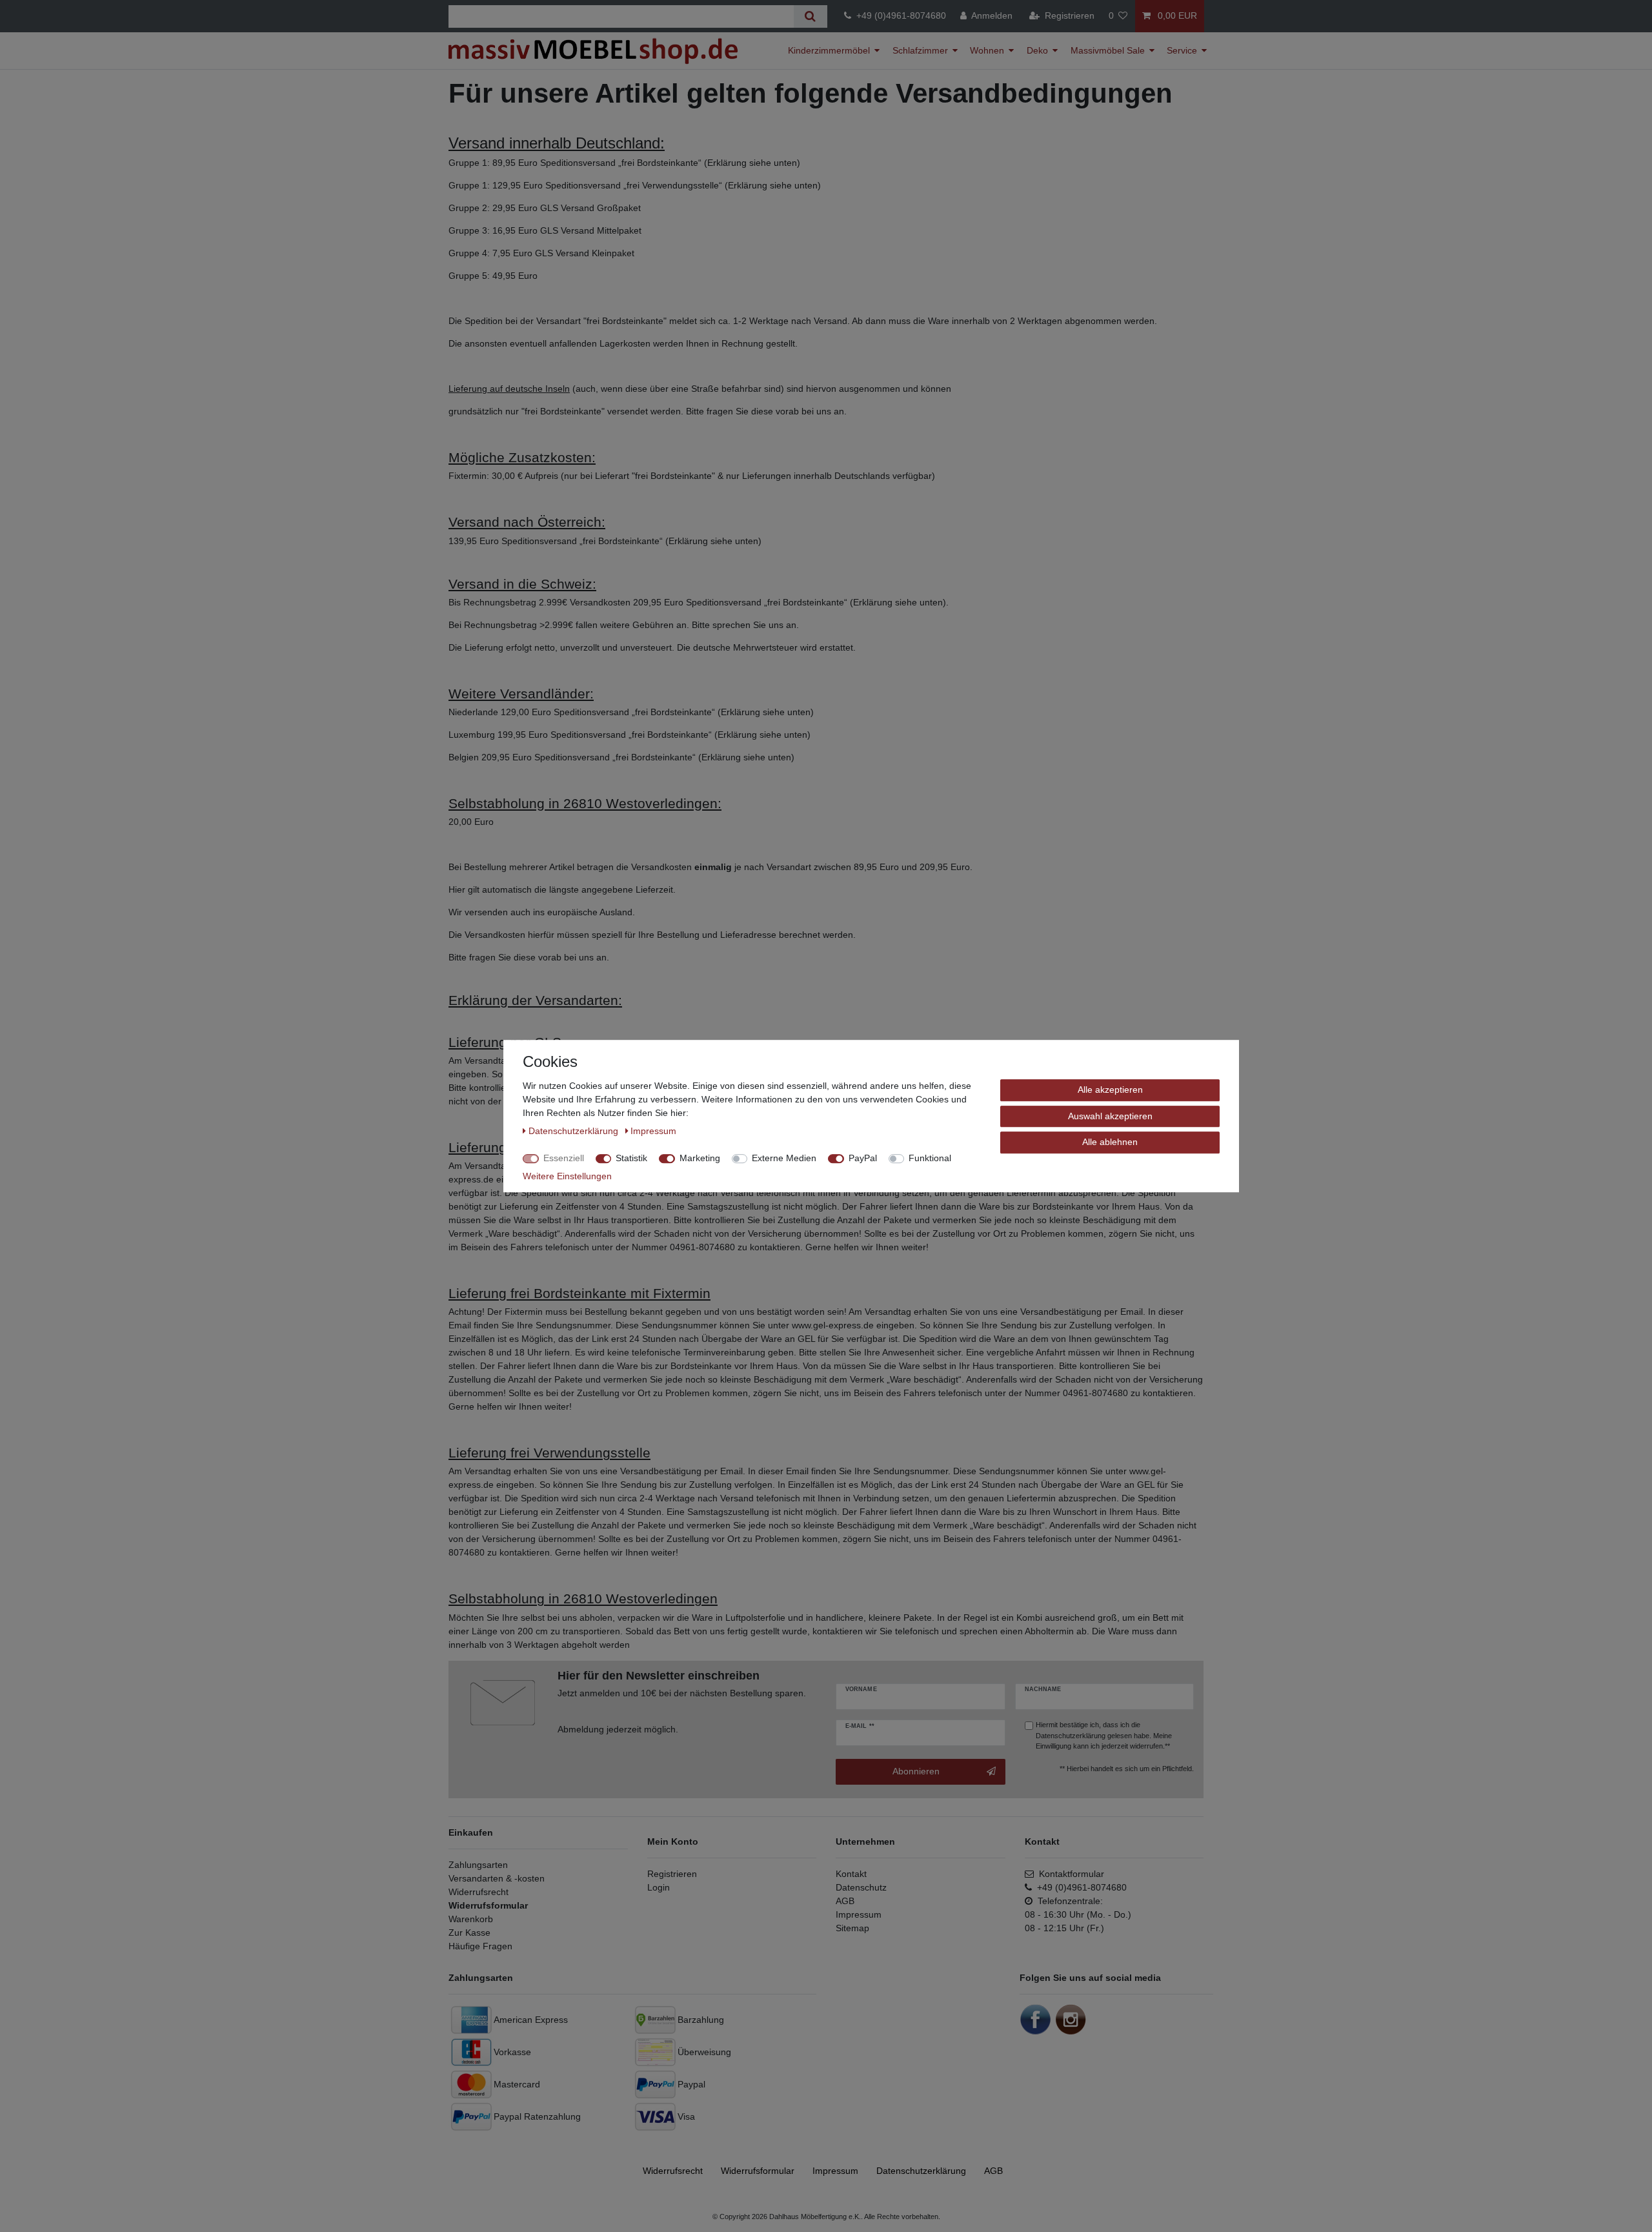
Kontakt (851, 1874)
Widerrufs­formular (758, 2171)
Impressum (859, 1914)
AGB (845, 1901)
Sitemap (852, 1928)
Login (659, 1887)
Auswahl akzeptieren (1110, 1116)
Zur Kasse (469, 1933)
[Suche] (810, 16)
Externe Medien (784, 1158)
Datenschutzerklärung (1071, 1736)
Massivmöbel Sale (1108, 50)
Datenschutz (861, 1887)
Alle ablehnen (1110, 1142)
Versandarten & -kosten (497, 1878)
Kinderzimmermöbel (829, 50)
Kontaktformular (1069, 1874)
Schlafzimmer (920, 50)
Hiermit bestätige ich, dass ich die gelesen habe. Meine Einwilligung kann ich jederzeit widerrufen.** (1104, 1736)
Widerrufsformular (488, 1905)
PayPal (863, 1158)
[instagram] (1071, 2018)
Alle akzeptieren (1110, 1090)
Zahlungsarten (478, 1865)
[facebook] (1036, 2018)
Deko (1037, 50)
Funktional (930, 1158)
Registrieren (672, 1874)
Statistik (631, 1158)
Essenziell (564, 1158)
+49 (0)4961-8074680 (899, 15)
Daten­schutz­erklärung (921, 2171)
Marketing (700, 1158)
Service (1182, 50)
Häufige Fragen (480, 1946)
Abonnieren (916, 1771)
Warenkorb (471, 1919)
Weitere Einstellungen (567, 1176)
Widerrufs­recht (673, 2171)
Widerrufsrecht (478, 1892)
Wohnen (987, 50)
